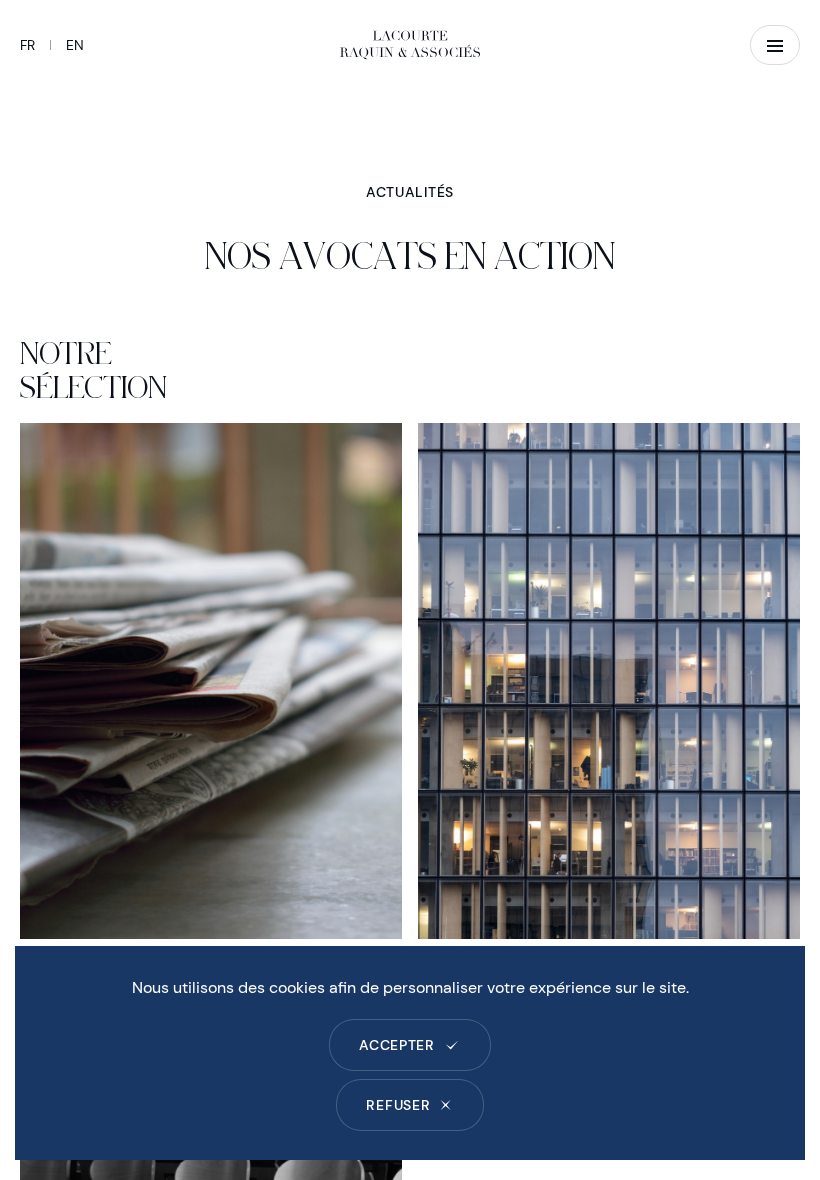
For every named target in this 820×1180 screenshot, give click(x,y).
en (75, 45)
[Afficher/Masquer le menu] (775, 45)
